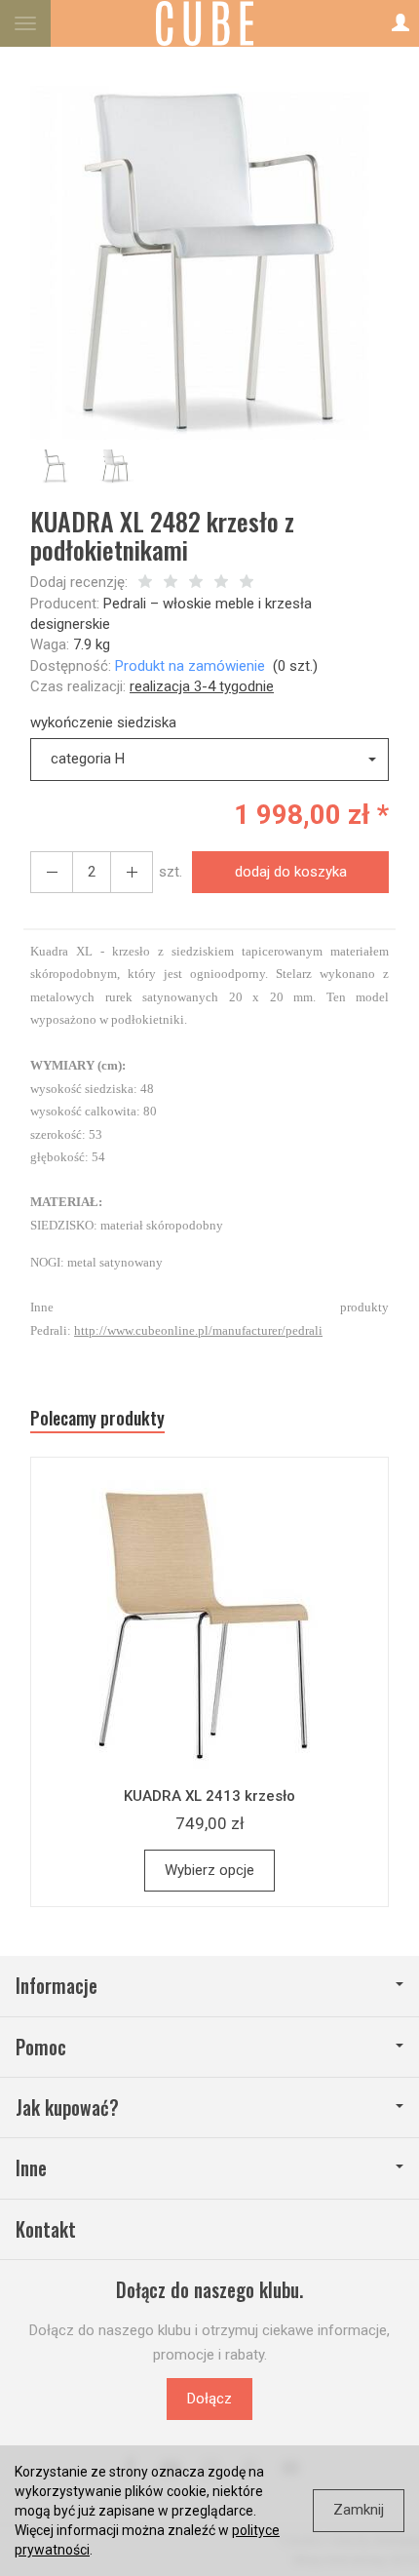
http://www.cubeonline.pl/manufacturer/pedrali (198, 1330)
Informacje (57, 1986)
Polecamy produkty (97, 1418)
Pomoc (41, 2047)
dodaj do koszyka (291, 872)
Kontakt (46, 2229)
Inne (31, 2168)
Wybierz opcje (209, 1870)
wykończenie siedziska (103, 722)
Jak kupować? (67, 2108)
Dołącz (209, 2399)
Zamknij (359, 2510)
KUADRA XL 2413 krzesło (209, 1796)
